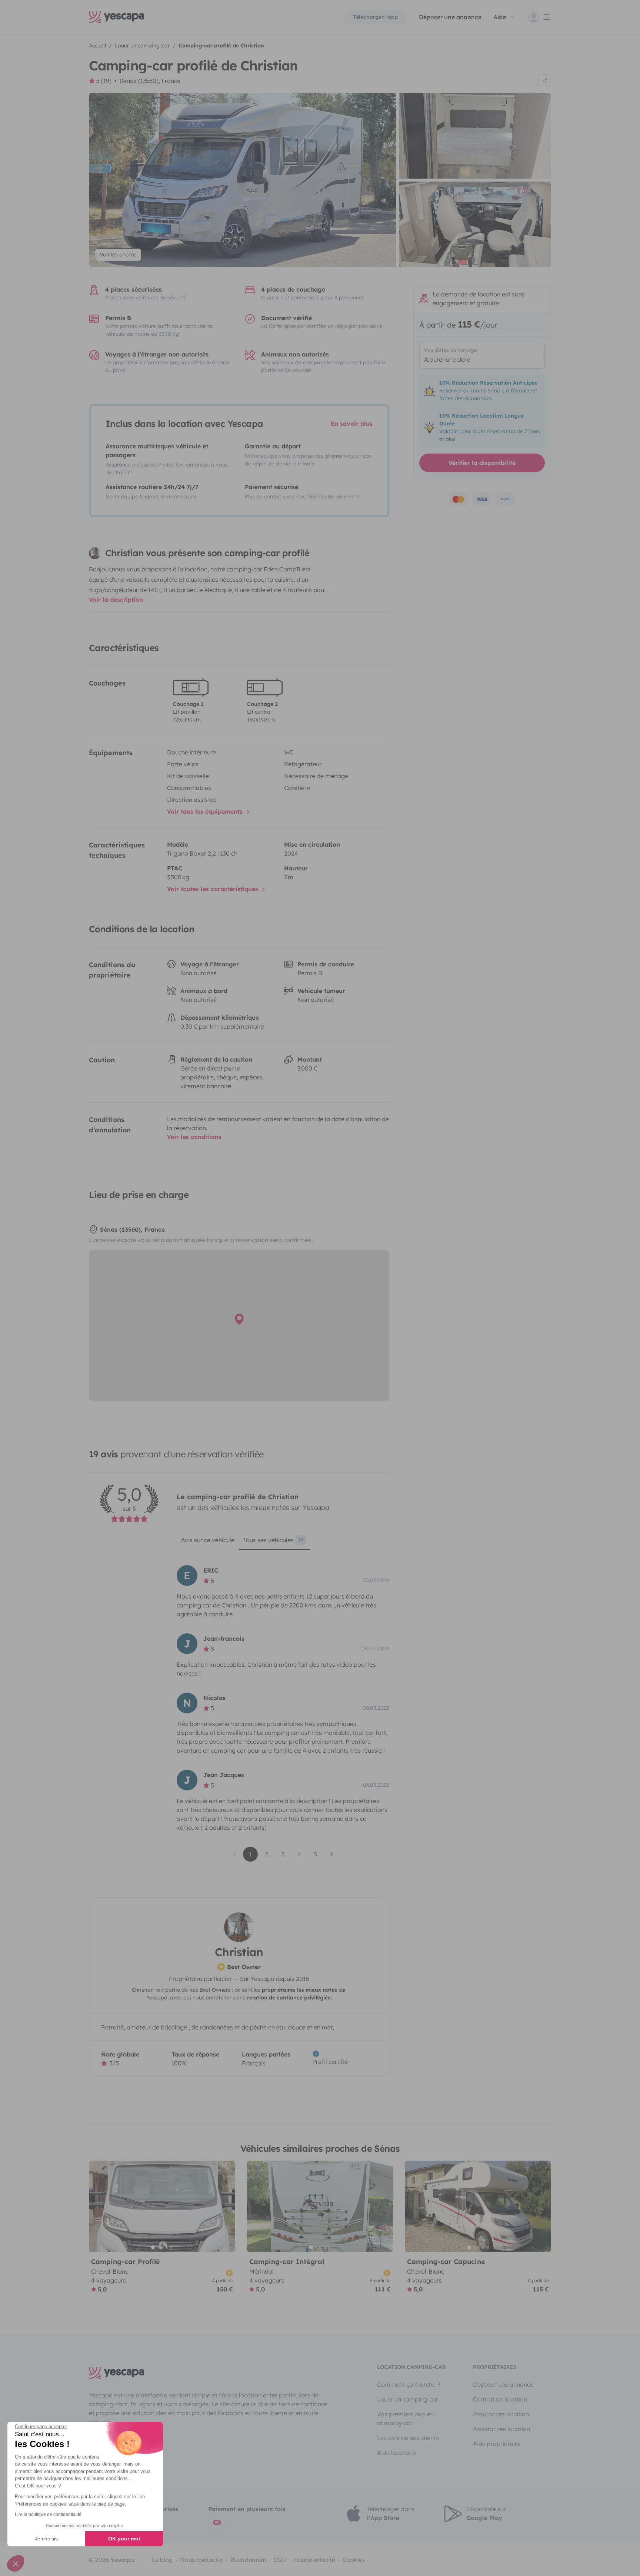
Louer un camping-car (408, 2399)
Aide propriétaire (497, 2444)
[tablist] (283, 1543)
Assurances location (501, 2414)
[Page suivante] (332, 1854)
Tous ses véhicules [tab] (273, 1540)
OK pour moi (124, 2539)
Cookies (354, 2560)
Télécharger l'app (375, 17)
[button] (16, 2563)
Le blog (162, 2560)
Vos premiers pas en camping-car (405, 2419)
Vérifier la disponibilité (482, 463)
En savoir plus (352, 424)
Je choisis (46, 2539)
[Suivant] (226, 2206)
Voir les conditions (194, 1137)
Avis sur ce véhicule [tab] (208, 1540)
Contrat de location (500, 2399)
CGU (280, 2560)
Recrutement (248, 2560)
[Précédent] (98, 2206)
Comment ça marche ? (409, 2384)
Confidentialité (315, 2560)
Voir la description (116, 600)
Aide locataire (396, 2453)
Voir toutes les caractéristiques (214, 889)
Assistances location (501, 2429)
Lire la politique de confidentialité (48, 2514)
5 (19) (104, 81)
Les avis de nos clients (408, 2438)
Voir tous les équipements (206, 811)
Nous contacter (201, 2560)
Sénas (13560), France (150, 81)
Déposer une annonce (450, 17)
